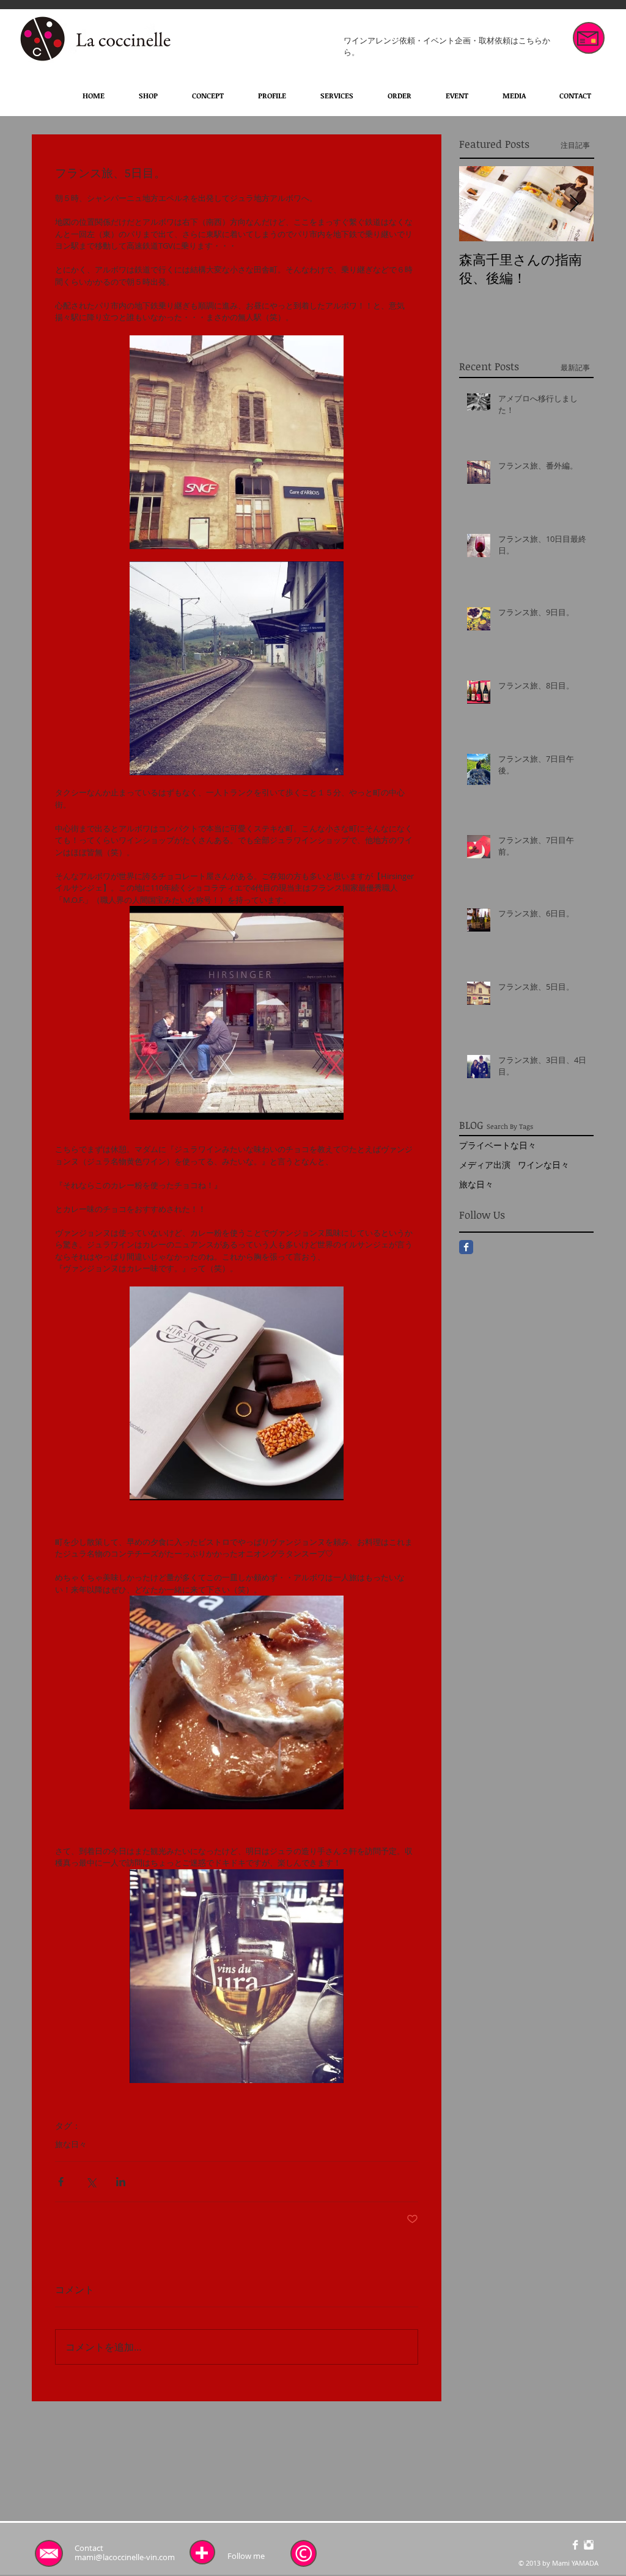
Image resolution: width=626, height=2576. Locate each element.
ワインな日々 (543, 1165)
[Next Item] (574, 204)
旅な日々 (71, 2144)
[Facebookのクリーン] (575, 2545)
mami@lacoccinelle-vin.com (125, 2557)
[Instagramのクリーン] (589, 2545)
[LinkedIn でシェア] (121, 2182)
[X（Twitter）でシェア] (91, 2182)
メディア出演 (485, 1165)
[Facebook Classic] (466, 1247)
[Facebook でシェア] (61, 2182)
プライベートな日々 (498, 1145)
